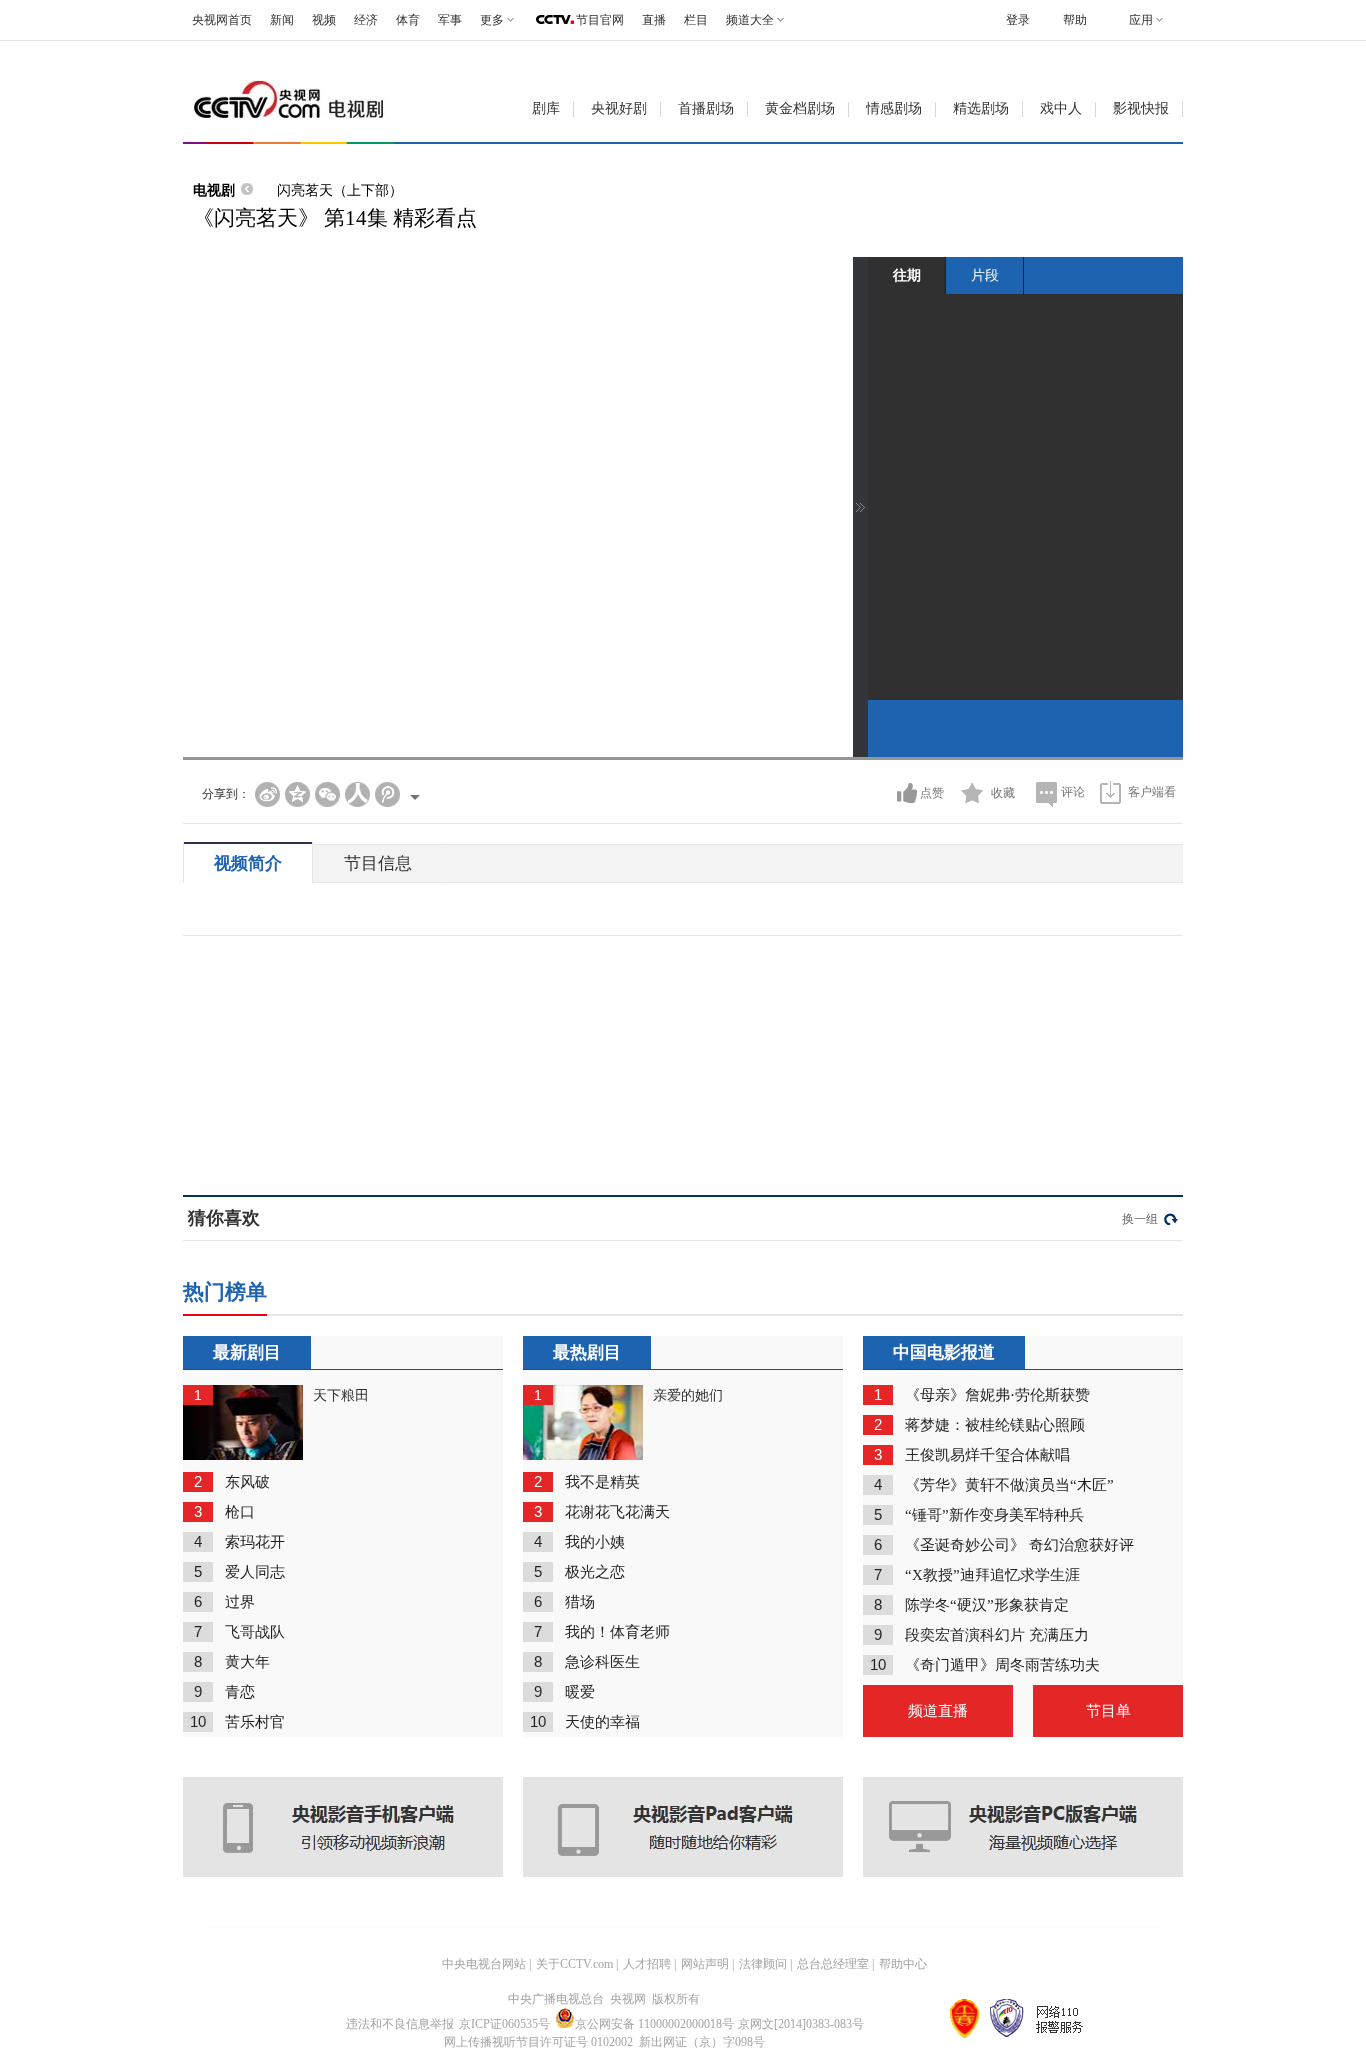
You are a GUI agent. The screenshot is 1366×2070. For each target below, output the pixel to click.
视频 (324, 20)
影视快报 (1141, 108)
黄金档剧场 (800, 108)
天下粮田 (341, 1395)
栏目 (696, 20)
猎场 (580, 1602)
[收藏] (972, 793)
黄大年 (247, 1662)
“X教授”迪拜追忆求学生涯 (992, 1575)
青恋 (240, 1692)
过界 (240, 1602)
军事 (450, 20)
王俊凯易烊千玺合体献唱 (987, 1455)
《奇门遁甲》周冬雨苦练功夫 (1002, 1665)
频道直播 (938, 1711)
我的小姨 (595, 1542)
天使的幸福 (602, 1722)
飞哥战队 (255, 1632)
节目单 (1108, 1711)
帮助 (1075, 20)
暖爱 (580, 1692)
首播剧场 (706, 108)
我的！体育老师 (617, 1632)
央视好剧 (619, 108)
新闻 (282, 20)
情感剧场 (894, 108)
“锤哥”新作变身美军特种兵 (994, 1515)
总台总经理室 (833, 1964)
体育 (408, 20)
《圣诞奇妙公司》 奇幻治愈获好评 (1019, 1545)
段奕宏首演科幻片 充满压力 (997, 1635)
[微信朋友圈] (327, 794)
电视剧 (214, 190)
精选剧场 (981, 108)
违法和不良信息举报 (400, 2024)
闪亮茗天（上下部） (340, 190)
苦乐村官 (255, 1722)
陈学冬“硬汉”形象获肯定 (987, 1605)
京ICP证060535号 (504, 2024)
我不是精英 (602, 1482)
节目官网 (600, 20)
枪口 (240, 1512)
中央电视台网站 (484, 1964)
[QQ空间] (297, 794)
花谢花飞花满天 (617, 1512)
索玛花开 (255, 1542)
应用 (1141, 20)
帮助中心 (903, 1964)
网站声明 (705, 1964)
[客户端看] (1110, 792)
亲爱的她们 (688, 1395)
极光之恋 (595, 1572)
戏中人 (1061, 108)
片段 (985, 275)
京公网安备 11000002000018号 (654, 2024)
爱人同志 (255, 1572)
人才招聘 (647, 1964)
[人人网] (357, 794)
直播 (654, 20)
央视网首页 (222, 20)
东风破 (247, 1482)
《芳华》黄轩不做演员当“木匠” (1009, 1485)
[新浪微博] (267, 794)
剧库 (546, 108)
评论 (1073, 792)
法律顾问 (763, 1964)
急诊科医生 (602, 1662)
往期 (907, 275)
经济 (366, 20)
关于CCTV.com (574, 1964)
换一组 (1140, 1219)
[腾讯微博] (387, 794)
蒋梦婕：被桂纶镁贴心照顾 (995, 1425)
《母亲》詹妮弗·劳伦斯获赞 (997, 1395)
